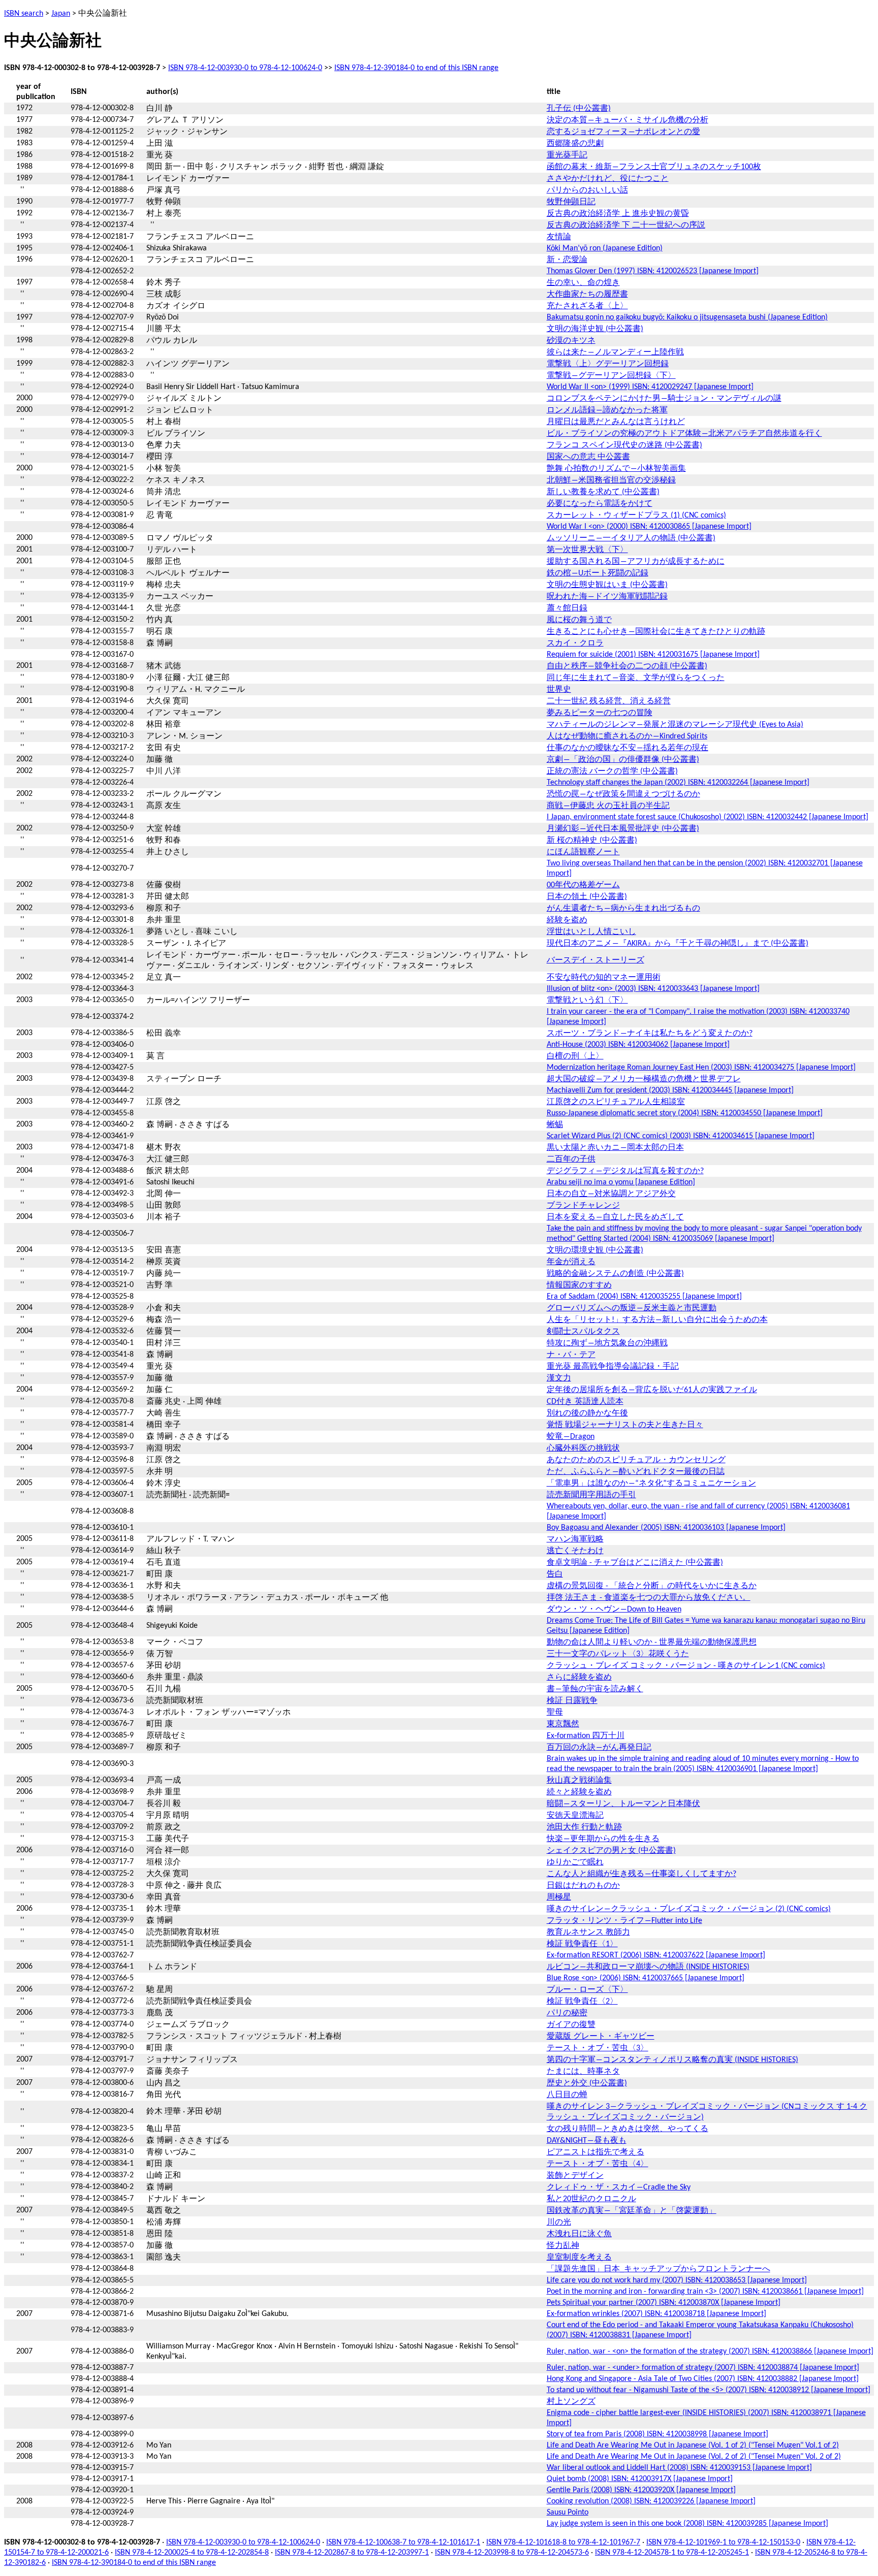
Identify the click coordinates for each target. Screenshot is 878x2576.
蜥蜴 (555, 1125)
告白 (555, 1574)
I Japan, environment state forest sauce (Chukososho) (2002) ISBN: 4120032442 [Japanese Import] (708, 817)
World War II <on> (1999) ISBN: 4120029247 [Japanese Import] (650, 387)
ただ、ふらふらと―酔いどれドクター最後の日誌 (636, 1472)
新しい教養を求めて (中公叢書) (603, 492)
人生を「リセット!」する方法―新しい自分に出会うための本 (657, 1320)
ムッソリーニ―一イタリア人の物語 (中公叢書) (631, 538)
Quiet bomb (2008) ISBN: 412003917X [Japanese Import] (640, 2479)
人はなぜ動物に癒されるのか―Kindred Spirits (627, 736)
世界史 (559, 690)
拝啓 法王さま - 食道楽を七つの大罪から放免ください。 (649, 1598)
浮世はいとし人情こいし (591, 932)
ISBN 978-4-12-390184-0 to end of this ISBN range (416, 68)
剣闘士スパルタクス (583, 1332)
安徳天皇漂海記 (575, 1816)
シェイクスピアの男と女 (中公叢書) (611, 1851)
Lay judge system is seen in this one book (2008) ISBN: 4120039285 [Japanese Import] (687, 2524)
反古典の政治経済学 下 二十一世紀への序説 (626, 226)
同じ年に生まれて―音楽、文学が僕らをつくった (636, 678)
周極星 (559, 1897)
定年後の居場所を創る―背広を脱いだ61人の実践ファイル (652, 1390)
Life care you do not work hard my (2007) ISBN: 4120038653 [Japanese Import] (677, 2280)
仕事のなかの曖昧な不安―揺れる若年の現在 (628, 748)
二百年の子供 (571, 1160)
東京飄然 (563, 1724)
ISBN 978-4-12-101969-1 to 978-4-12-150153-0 (723, 2542)
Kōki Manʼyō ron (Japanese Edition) (605, 248)
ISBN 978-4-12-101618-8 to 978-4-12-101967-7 (563, 2542)
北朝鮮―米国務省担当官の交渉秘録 (611, 480)
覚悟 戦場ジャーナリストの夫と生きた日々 (625, 1425)
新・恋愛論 (567, 260)
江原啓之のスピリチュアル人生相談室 (616, 1102)
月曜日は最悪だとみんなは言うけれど (616, 422)
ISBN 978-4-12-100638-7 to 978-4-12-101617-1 (403, 2542)
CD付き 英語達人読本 (585, 1402)
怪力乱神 (563, 2246)
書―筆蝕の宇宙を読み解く (595, 1689)
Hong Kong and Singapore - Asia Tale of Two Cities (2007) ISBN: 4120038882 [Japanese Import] (703, 2379)
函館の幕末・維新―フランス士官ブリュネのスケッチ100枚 (654, 167)
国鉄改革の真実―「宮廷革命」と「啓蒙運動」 (632, 2211)
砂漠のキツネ (571, 341)
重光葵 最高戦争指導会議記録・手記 (613, 1367)
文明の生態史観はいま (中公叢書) (607, 585)
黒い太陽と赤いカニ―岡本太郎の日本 (615, 1148)
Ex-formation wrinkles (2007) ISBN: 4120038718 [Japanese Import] (656, 2314)
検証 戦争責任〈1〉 (582, 1944)
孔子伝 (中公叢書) (579, 109)
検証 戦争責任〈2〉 (582, 2002)
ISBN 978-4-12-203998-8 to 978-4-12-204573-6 (512, 2553)
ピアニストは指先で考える (595, 2152)
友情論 (559, 237)
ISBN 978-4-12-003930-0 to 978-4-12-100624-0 (245, 68)
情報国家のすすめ (579, 1285)
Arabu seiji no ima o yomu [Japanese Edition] (621, 1182)
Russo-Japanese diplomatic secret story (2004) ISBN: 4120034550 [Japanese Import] (685, 1113)
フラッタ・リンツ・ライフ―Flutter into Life (624, 1921)
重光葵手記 (567, 155)
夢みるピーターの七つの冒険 (600, 713)
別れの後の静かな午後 (587, 1413)
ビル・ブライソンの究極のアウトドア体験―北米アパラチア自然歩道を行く (684, 434)
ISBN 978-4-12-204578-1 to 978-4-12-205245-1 (672, 2553)
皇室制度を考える (579, 2258)
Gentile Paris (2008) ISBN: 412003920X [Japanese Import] (641, 2490)
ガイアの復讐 (571, 2025)
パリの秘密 (567, 2013)
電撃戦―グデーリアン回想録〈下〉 (611, 376)
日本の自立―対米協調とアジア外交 (611, 1194)
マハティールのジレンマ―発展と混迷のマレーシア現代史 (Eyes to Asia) (675, 725)
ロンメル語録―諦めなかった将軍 (607, 410)
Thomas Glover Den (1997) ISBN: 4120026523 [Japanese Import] (653, 271)
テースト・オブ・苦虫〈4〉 (598, 2164)
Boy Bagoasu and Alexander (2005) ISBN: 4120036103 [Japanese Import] (666, 1528)
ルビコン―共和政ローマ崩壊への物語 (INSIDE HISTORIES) (648, 1967)
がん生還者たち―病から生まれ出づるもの (623, 909)
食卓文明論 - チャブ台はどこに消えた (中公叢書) (635, 1563)
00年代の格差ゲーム (583, 885)
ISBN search (24, 14)
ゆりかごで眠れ (575, 1862)
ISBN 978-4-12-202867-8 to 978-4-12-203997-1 (352, 2553)
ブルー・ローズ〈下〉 (587, 1990)
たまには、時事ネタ (583, 2072)
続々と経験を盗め (579, 1792)
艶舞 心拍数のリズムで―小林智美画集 (616, 469)
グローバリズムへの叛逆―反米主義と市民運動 (632, 1308)
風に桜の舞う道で (579, 620)
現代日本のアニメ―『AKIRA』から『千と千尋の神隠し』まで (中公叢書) (678, 944)
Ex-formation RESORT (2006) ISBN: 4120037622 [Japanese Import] (656, 1955)
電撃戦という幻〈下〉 (587, 1001)
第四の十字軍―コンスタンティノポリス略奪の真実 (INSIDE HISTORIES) (672, 2060)
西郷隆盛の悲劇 (575, 144)
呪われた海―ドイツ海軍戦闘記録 (607, 597)
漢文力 (559, 1378)
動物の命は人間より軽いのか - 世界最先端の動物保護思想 (652, 1643)
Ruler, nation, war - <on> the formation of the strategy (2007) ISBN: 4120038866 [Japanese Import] (710, 2352)
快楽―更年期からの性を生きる (603, 1839)
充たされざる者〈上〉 (587, 306)
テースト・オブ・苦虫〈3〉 (598, 2048)
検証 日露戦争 (572, 1701)
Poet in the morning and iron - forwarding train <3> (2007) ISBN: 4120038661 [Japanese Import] (705, 2292)
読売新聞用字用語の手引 (591, 1495)
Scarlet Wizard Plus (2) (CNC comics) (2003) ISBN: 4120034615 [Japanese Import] (681, 1136)
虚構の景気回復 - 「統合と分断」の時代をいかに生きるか (652, 1586)
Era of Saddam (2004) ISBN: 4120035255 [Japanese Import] (644, 1297)
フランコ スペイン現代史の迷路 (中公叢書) (624, 445)
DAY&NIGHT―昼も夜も (587, 2141)
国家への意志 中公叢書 (588, 457)
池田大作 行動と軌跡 (584, 1827)
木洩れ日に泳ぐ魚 (579, 2234)
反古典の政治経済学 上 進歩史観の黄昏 (618, 214)
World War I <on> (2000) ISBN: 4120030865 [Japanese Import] (649, 527)
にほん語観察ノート (583, 852)
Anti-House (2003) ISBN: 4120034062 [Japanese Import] (638, 1045)
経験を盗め (567, 920)
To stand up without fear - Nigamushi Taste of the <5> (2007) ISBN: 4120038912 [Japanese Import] (709, 2390)
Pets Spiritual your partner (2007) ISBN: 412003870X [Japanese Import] (664, 2303)
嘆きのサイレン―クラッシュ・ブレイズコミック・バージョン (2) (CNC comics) (689, 1909)
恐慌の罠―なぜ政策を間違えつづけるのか (623, 794)
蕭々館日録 (567, 608)
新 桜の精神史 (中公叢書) (592, 841)
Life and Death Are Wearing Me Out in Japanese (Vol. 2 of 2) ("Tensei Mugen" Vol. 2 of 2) (694, 2457)
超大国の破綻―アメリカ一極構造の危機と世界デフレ (644, 1079)
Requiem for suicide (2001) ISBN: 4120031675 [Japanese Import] (653, 655)
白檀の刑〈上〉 (575, 1056)
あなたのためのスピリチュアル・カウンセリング (636, 1460)
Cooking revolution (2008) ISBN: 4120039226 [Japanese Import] (651, 2501)
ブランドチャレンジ (583, 1206)
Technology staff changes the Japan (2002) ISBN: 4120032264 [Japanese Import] (678, 783)
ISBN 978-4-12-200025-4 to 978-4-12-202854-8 (192, 2553)
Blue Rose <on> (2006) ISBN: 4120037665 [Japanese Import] (646, 1978)
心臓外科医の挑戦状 (583, 1448)
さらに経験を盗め (579, 1678)
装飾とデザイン (575, 2176)
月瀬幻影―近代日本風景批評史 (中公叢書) (623, 829)
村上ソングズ (571, 2402)
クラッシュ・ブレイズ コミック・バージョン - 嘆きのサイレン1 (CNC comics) (686, 1666)
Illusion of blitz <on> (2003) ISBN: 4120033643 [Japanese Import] (653, 989)
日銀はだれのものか (583, 1886)
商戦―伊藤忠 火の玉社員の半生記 (608, 806)
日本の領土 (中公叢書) (587, 897)
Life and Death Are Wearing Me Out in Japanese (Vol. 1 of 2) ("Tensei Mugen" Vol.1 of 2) (693, 2445)
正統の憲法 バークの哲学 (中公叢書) (612, 771)
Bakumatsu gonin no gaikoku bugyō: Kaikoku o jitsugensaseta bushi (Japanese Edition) (687, 317)
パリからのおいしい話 (587, 190)
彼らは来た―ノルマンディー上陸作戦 (615, 352)
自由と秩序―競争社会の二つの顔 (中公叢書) (627, 666)
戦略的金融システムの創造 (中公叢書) (615, 1274)
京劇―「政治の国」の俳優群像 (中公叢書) (623, 760)
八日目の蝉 (567, 2095)
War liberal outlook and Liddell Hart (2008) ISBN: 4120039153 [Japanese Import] (679, 2468)
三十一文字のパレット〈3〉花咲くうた (618, 1654)
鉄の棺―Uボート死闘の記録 (598, 573)
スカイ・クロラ (575, 643)
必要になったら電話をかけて (600, 504)
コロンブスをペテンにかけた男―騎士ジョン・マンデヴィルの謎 (664, 399)
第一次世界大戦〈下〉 (587, 550)
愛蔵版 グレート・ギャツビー (601, 2037)
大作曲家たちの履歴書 (587, 295)
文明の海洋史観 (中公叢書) (595, 329)
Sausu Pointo (568, 2513)
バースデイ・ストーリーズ (595, 960)
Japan (61, 14)
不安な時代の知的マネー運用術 (604, 978)
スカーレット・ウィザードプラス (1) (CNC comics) (636, 516)
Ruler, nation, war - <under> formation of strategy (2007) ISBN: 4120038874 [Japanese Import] (703, 2368)
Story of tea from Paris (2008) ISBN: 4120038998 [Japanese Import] (657, 2434)
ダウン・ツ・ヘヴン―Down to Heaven (614, 1609)
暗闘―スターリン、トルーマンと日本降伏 (623, 1804)
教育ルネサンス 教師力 (588, 1933)
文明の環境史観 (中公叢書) (595, 1250)
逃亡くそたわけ (575, 1551)
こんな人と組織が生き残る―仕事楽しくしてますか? (641, 1874)
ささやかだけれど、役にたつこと (608, 179)
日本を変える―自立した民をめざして (615, 1217)
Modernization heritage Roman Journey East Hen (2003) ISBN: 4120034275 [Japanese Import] (701, 1068)
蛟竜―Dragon (571, 1437)
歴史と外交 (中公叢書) (587, 2083)
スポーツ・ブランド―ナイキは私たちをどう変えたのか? (650, 1034)
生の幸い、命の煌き (583, 283)
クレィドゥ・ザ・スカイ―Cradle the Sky (619, 2187)
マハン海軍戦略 (575, 1539)
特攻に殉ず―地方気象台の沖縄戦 (607, 1343)
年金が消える (571, 1262)
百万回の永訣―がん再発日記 (599, 1748)
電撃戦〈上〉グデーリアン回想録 (608, 364)
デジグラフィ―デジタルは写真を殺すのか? (625, 1171)
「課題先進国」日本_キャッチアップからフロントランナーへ (658, 2269)
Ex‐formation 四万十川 (586, 1736)
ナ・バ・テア (571, 1355)
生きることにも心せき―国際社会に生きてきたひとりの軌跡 (656, 632)
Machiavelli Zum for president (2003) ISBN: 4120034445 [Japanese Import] (670, 1090)
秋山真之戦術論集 (579, 1781)
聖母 (555, 1713)
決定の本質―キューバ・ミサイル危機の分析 (628, 120)
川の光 (559, 2223)
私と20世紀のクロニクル (591, 2199)
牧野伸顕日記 (571, 202)
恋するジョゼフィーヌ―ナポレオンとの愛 (623, 132)
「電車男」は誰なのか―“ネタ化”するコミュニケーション (651, 1484)
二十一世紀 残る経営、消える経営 (609, 701)
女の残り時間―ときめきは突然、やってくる (628, 2129)
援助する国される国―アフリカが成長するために (636, 562)
